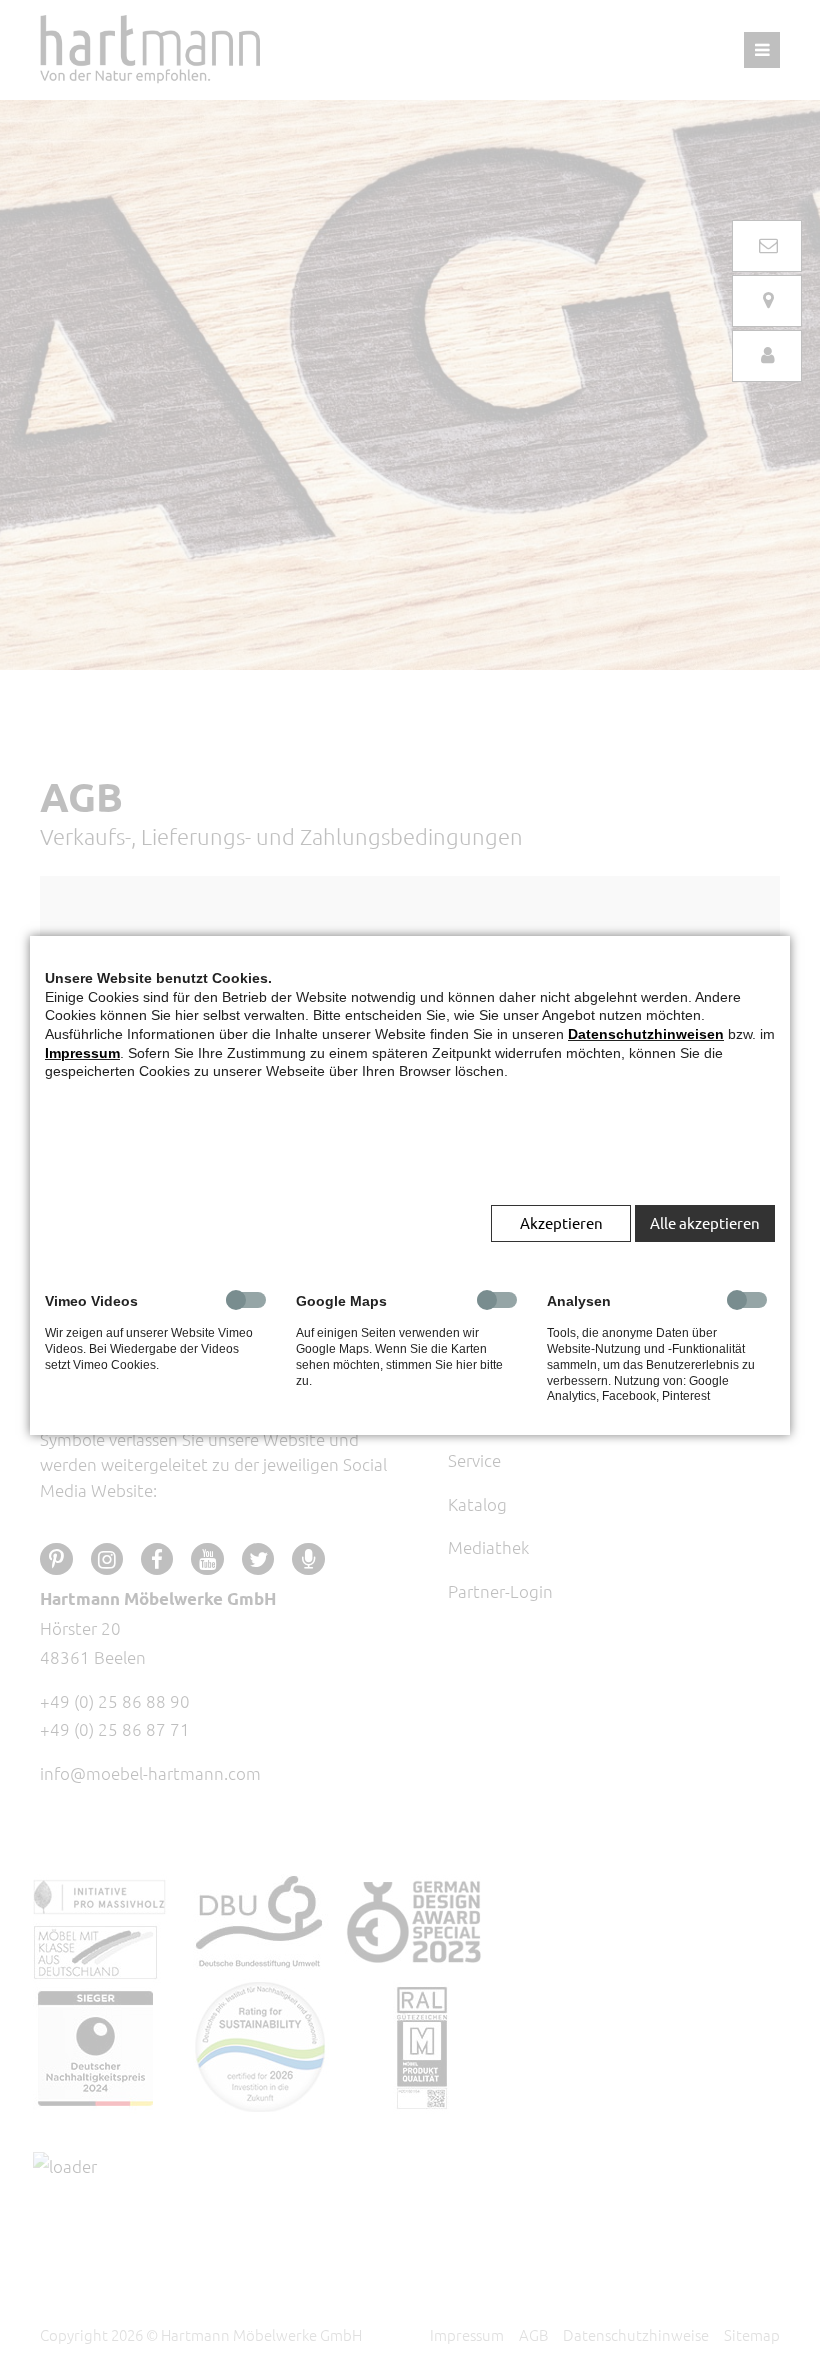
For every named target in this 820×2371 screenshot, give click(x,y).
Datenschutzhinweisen (646, 1034)
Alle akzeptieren (705, 1222)
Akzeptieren (561, 1222)
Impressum (82, 1053)
